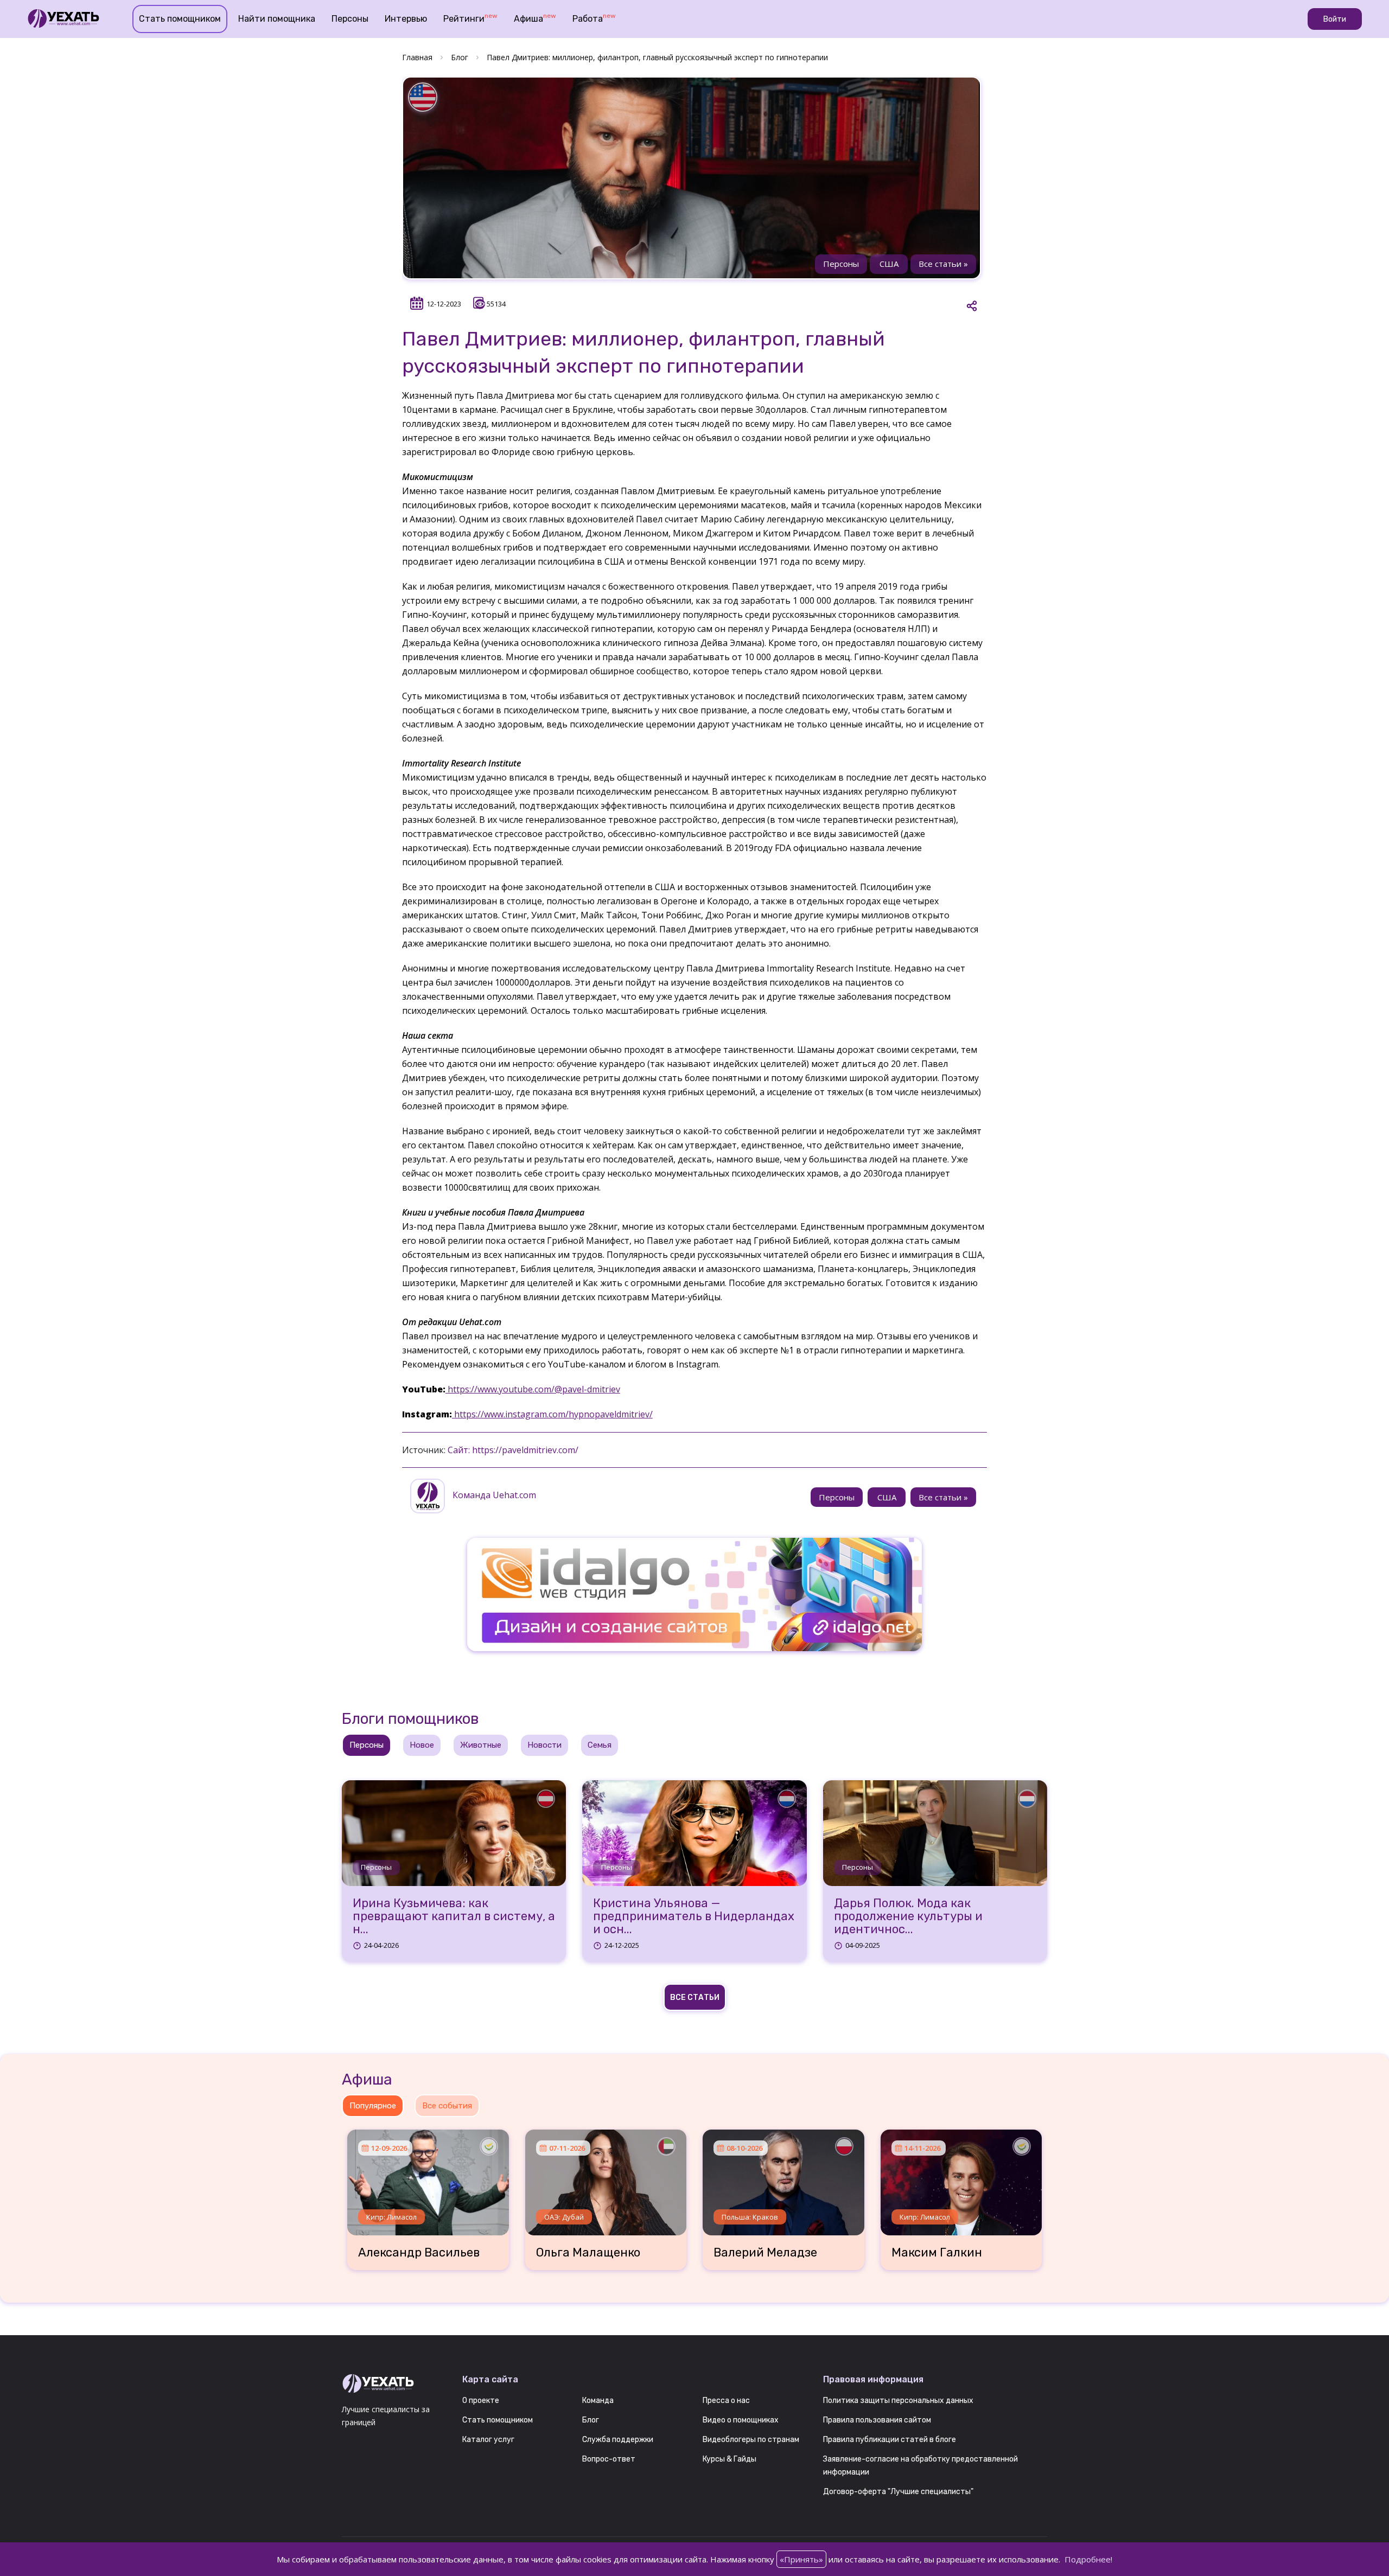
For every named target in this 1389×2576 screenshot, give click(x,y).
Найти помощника (277, 19)
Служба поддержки (618, 2440)
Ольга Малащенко (588, 2253)
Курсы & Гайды (729, 2459)
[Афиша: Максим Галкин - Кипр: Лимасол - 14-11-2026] (961, 2178)
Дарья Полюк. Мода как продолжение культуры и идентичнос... (908, 1917)
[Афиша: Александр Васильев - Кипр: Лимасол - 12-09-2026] (428, 2178)
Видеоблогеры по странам (751, 2440)
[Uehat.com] (394, 2384)
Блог (460, 57)
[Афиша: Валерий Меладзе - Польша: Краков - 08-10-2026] (783, 2178)
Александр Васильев (419, 2253)
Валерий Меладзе (765, 2253)
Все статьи (695, 1997)
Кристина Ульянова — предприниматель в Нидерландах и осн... (694, 1917)
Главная (417, 57)
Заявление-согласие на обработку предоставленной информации (920, 2466)
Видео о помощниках (741, 2420)
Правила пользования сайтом (877, 2420)
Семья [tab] (600, 1745)
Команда (598, 2401)
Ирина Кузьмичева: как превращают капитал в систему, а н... (454, 1917)
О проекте (481, 2401)
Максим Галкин (937, 2253)
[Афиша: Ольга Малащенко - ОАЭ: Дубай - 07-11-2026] (606, 2178)
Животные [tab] (481, 1745)
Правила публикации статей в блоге (890, 2440)
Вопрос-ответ (609, 2459)
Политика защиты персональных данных (898, 2401)
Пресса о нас (726, 2401)
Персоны (350, 19)
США (889, 264)
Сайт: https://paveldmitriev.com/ (513, 1450)
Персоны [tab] (367, 1745)
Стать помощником (180, 19)
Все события (447, 2106)
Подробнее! (1088, 2559)
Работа (594, 18)
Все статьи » (943, 264)
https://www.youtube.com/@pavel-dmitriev (533, 1389)
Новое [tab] (422, 1745)
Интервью (406, 19)
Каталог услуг (488, 2440)
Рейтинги (470, 18)
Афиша (535, 18)
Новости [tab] (544, 1745)
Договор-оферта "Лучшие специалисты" (898, 2492)
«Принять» (801, 2559)
